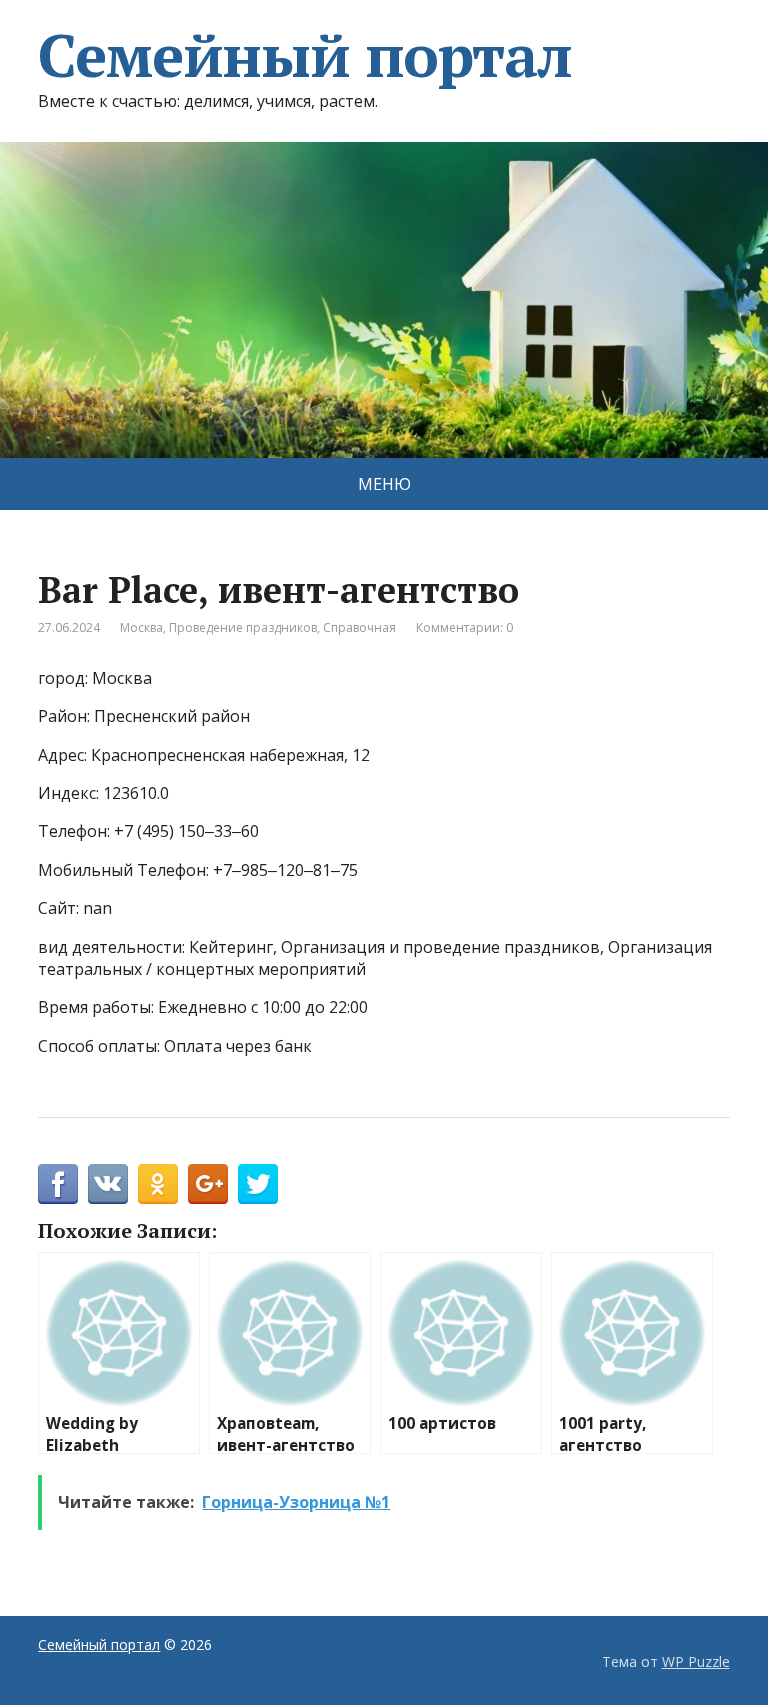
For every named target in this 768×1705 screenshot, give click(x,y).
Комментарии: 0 (464, 627)
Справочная (359, 627)
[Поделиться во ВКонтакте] (108, 1184)
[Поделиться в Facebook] (58, 1184)
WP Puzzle (696, 1661)
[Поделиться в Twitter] (258, 1184)
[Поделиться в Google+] (208, 1184)
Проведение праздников (243, 627)
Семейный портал (304, 55)
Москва (141, 627)
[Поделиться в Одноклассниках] (158, 1184)
